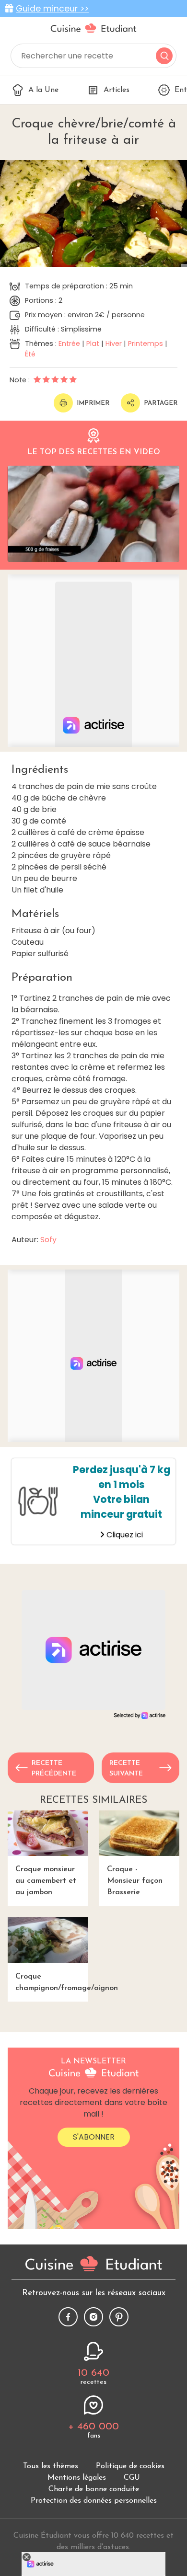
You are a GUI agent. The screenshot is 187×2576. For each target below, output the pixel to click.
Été (30, 354)
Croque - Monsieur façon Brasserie (135, 1881)
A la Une (43, 90)
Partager (161, 403)
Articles (117, 90)
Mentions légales (77, 2478)
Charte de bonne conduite (94, 2489)
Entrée (69, 343)
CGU (132, 2478)
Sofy (48, 1240)
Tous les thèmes (51, 2466)
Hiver (114, 343)
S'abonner (94, 2137)
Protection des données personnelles (94, 2501)
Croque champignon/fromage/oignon (52, 1982)
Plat (93, 343)
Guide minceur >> (52, 9)
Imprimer (93, 403)
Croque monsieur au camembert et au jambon (46, 1881)
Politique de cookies (130, 2466)
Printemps (146, 343)
